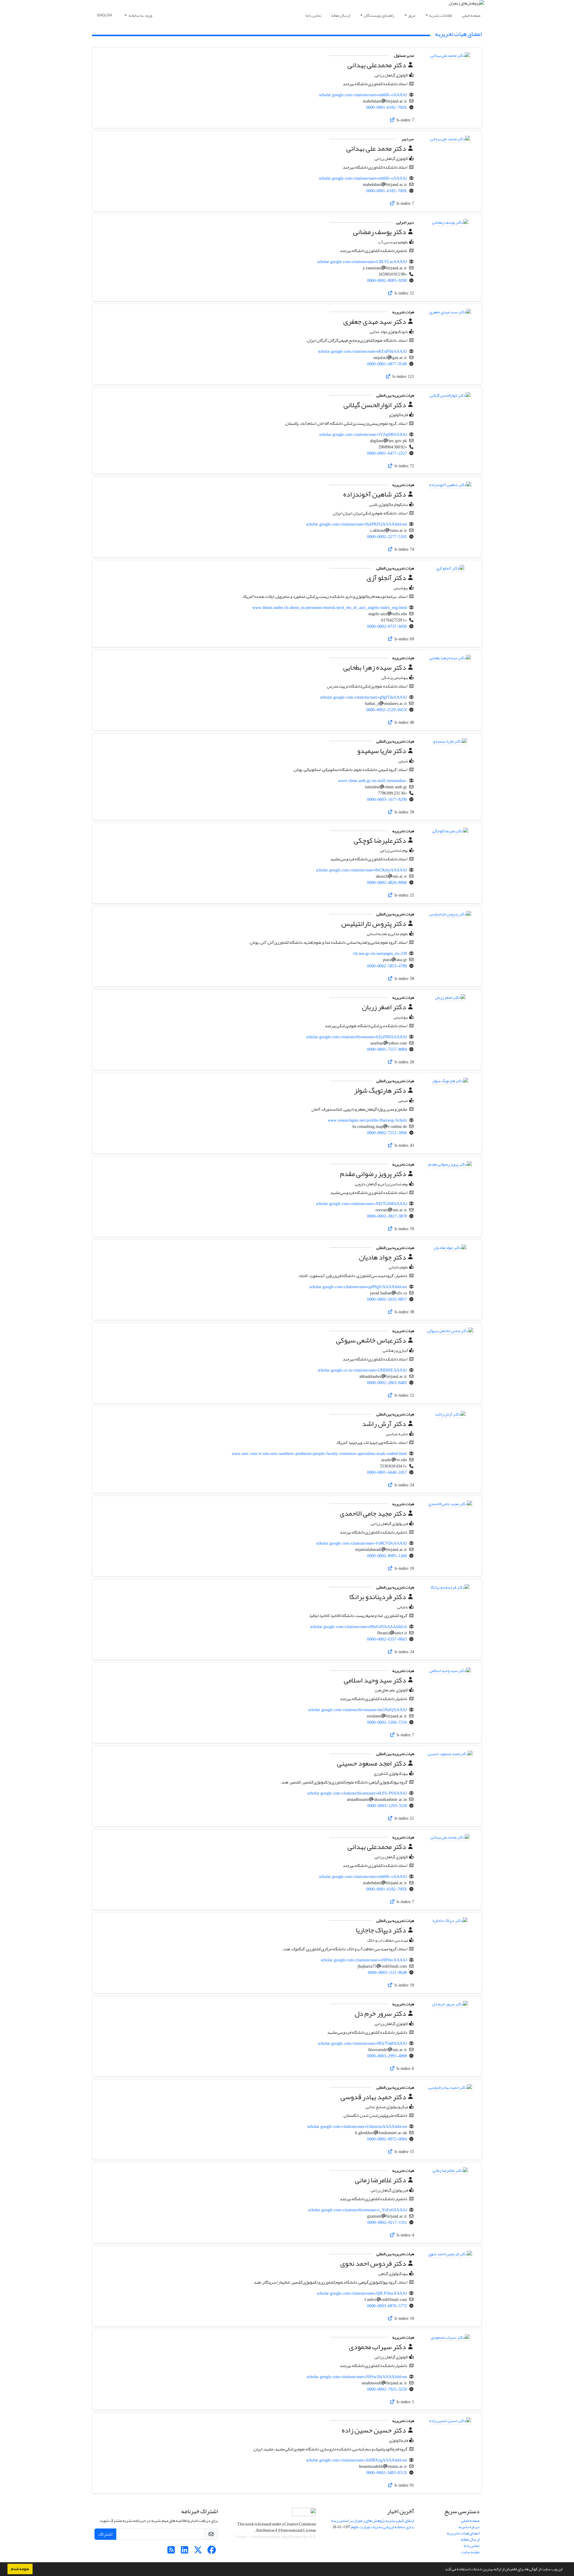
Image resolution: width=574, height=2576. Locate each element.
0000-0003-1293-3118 (387, 1806)
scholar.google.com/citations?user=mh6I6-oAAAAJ (363, 95)
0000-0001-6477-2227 (387, 453)
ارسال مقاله (341, 15)
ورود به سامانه (140, 15)
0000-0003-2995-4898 (387, 2056)
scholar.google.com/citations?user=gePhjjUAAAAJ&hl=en (358, 1287)
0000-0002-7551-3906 (387, 1133)
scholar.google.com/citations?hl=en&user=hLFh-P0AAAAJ (357, 1793)
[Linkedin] (185, 2552)
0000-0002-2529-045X (387, 710)
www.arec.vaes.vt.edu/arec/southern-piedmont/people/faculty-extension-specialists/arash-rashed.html (319, 1454)
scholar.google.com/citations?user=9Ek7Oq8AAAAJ (362, 2043)
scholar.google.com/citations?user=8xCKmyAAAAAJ (361, 870)
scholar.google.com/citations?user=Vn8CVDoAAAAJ (362, 1543)
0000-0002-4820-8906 (387, 883)
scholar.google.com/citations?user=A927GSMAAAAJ (361, 1204)
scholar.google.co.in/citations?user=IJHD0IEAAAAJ (362, 1370)
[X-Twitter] (198, 2552)
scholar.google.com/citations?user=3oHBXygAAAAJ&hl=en (357, 2460)
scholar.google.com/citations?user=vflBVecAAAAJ (364, 1960)
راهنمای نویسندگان (379, 15)
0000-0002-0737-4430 (387, 626)
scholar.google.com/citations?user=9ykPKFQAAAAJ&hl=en (357, 524)
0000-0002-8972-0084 (387, 2139)
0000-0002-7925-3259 (387, 2389)
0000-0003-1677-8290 (387, 800)
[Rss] (171, 2552)
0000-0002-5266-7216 (387, 1722)
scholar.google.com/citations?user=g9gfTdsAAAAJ (364, 697)
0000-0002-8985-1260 (387, 1556)
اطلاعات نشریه (441, 15)
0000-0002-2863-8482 (387, 1383)
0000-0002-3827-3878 (387, 1216)
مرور (412, 15)
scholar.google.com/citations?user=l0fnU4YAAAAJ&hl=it (359, 1627)
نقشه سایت (470, 2552)
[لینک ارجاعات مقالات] (392, 120)
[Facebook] (212, 2552)
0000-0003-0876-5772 (387, 2306)
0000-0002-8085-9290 (387, 281)
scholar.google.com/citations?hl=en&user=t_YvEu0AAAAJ (358, 2210)
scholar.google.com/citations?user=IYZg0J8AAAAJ (363, 435)
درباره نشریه (469, 2527)
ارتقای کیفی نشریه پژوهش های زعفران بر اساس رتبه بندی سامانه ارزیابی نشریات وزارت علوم (373, 2524)
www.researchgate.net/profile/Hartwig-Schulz (367, 1120)
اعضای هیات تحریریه (463, 2533)
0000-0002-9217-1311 (387, 2222)
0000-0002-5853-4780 (387, 966)
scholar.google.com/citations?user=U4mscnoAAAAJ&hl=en (357, 2127)
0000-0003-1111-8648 (387, 1973)
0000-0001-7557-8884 (387, 1049)
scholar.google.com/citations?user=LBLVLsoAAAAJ (362, 262)
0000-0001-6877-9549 (387, 364)
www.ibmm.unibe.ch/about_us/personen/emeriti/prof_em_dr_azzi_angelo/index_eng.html (330, 608)
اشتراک (105, 2534)
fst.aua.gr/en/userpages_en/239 (380, 953)
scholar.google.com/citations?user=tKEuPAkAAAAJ (362, 351)
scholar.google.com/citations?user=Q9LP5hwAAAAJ (362, 2293)
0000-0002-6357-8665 (387, 1639)
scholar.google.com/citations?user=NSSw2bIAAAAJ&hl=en (357, 2377)
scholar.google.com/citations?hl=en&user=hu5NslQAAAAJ (358, 1710)
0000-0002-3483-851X (387, 2473)
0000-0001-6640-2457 (387, 1472)
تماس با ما (313, 15)
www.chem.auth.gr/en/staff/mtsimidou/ (373, 781)
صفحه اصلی (471, 15)
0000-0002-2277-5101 (387, 537)
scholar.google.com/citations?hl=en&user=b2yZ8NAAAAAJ (357, 1037)
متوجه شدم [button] (20, 2569)
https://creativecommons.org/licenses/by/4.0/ (275, 2537)
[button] (442, 2570)
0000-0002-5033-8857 (387, 1299)
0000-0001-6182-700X (387, 107)
